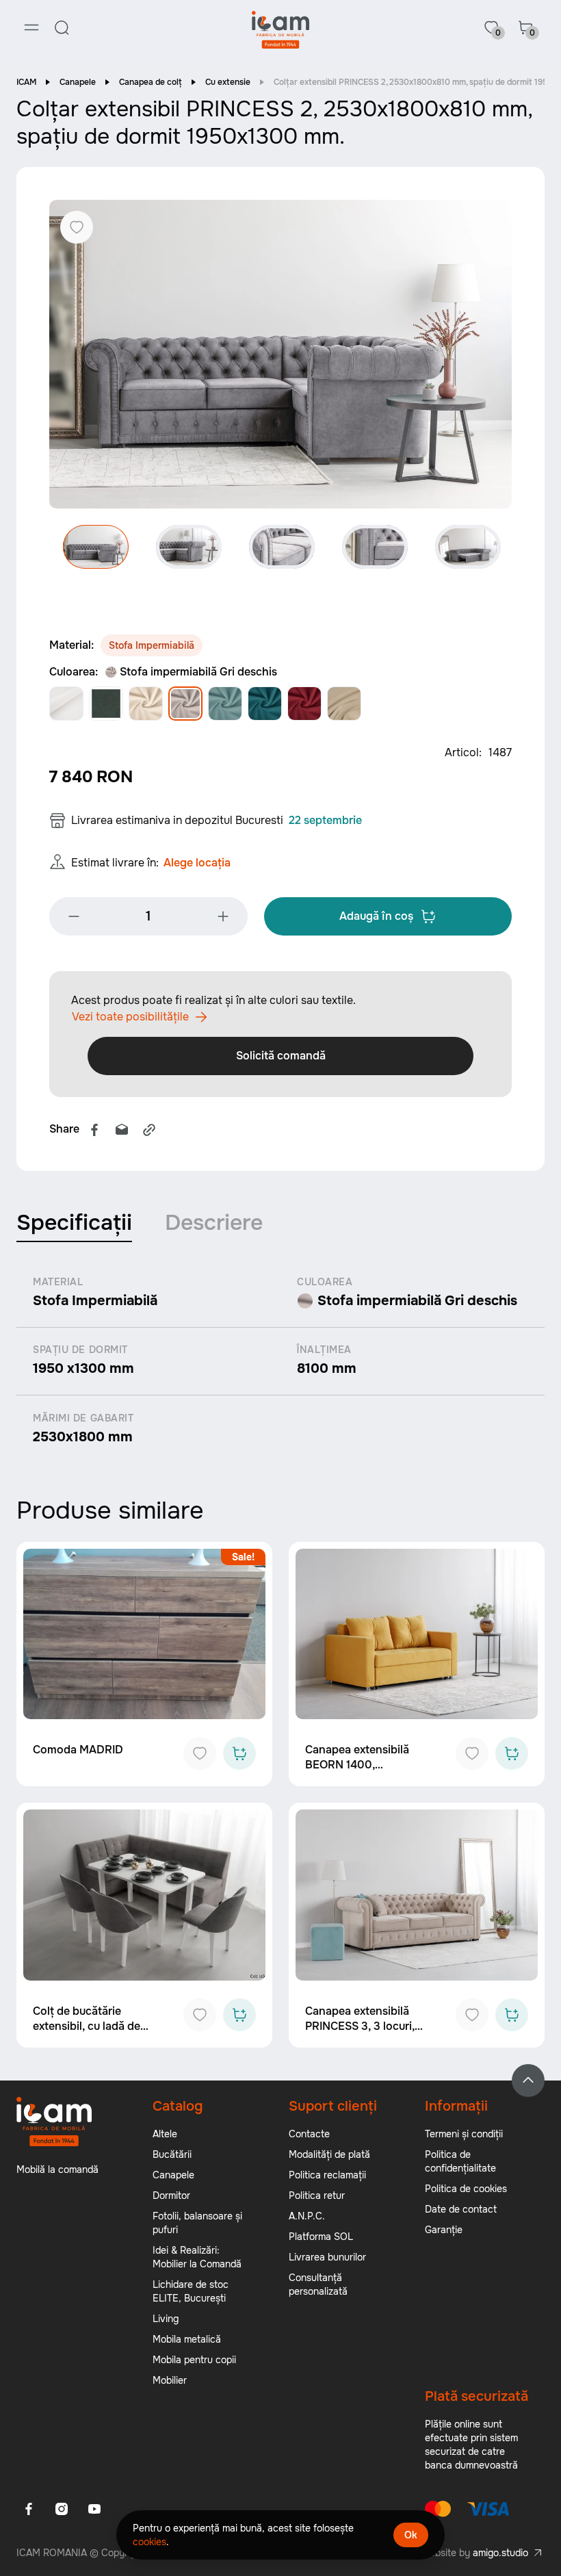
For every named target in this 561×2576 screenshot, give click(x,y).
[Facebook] (94, 1130)
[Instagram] (62, 2509)
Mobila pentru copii (194, 2360)
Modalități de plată (329, 2154)
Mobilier (170, 2380)
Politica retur (317, 2195)
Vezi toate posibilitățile (130, 1017)
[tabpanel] (280, 1361)
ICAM (26, 82)
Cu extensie (228, 82)
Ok (411, 2535)
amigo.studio (500, 2553)
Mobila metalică (187, 2339)
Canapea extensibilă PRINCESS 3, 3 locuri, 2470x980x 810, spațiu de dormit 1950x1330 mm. (371, 2034)
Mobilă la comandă (57, 2169)
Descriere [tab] (214, 1223)
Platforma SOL (321, 2237)
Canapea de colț (151, 82)
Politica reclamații (327, 2175)
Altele (165, 2134)
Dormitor (171, 2195)
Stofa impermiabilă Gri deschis (198, 672)
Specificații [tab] (74, 1223)
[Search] (62, 27)
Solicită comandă (281, 1056)
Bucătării (172, 2154)
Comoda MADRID (78, 1750)
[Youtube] (94, 2509)
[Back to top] (528, 2081)
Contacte (309, 2134)
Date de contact (461, 2209)
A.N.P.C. (307, 2216)
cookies (149, 2542)
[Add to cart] (239, 1753)
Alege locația (197, 863)
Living (166, 2319)
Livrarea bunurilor (327, 2257)
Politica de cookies (466, 2189)
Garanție (444, 2230)
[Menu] (31, 27)
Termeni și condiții (464, 2134)
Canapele (78, 82)
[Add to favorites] (200, 1753)
